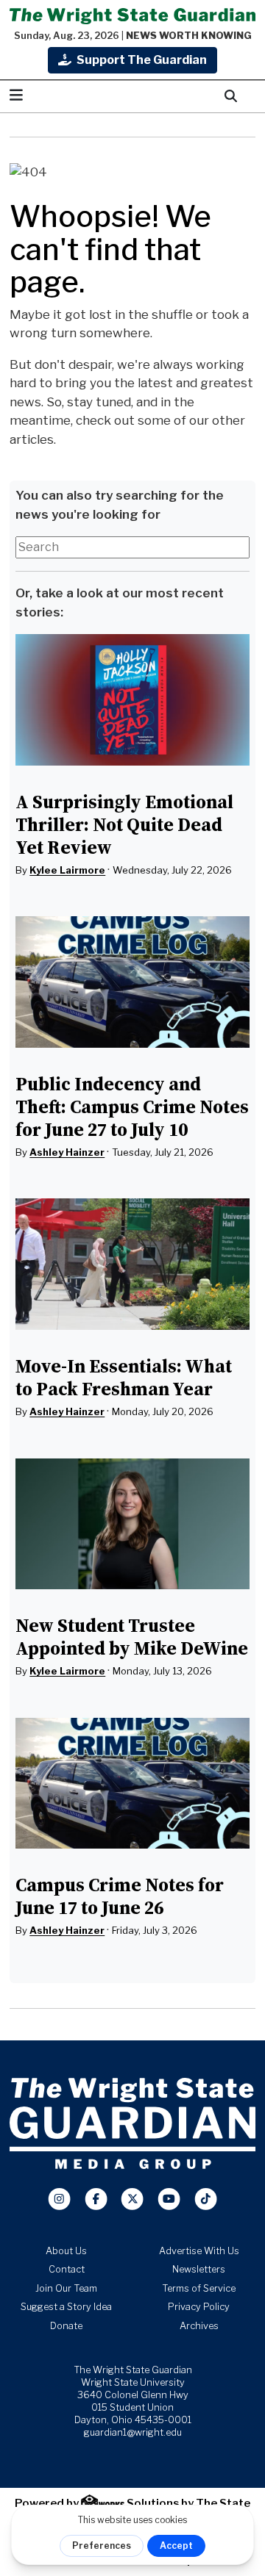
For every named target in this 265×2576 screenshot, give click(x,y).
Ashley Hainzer (67, 1152)
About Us (66, 2251)
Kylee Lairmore (67, 870)
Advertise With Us (199, 2251)
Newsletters (199, 2269)
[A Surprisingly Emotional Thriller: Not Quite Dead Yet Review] (132, 700)
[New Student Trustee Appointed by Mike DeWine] (132, 1524)
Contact (67, 2269)
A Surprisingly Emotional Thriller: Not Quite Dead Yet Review (124, 824)
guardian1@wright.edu (133, 2432)
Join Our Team (66, 2288)
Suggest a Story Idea (66, 2307)
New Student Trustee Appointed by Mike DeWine (132, 1637)
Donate (66, 2326)
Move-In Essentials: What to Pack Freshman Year (124, 1377)
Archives (199, 2326)
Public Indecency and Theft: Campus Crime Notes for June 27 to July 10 (132, 1107)
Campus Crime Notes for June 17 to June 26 (120, 1896)
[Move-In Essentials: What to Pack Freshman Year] (132, 1264)
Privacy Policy (199, 2307)
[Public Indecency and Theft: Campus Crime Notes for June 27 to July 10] (132, 982)
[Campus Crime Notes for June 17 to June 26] (132, 1784)
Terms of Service (199, 2288)
